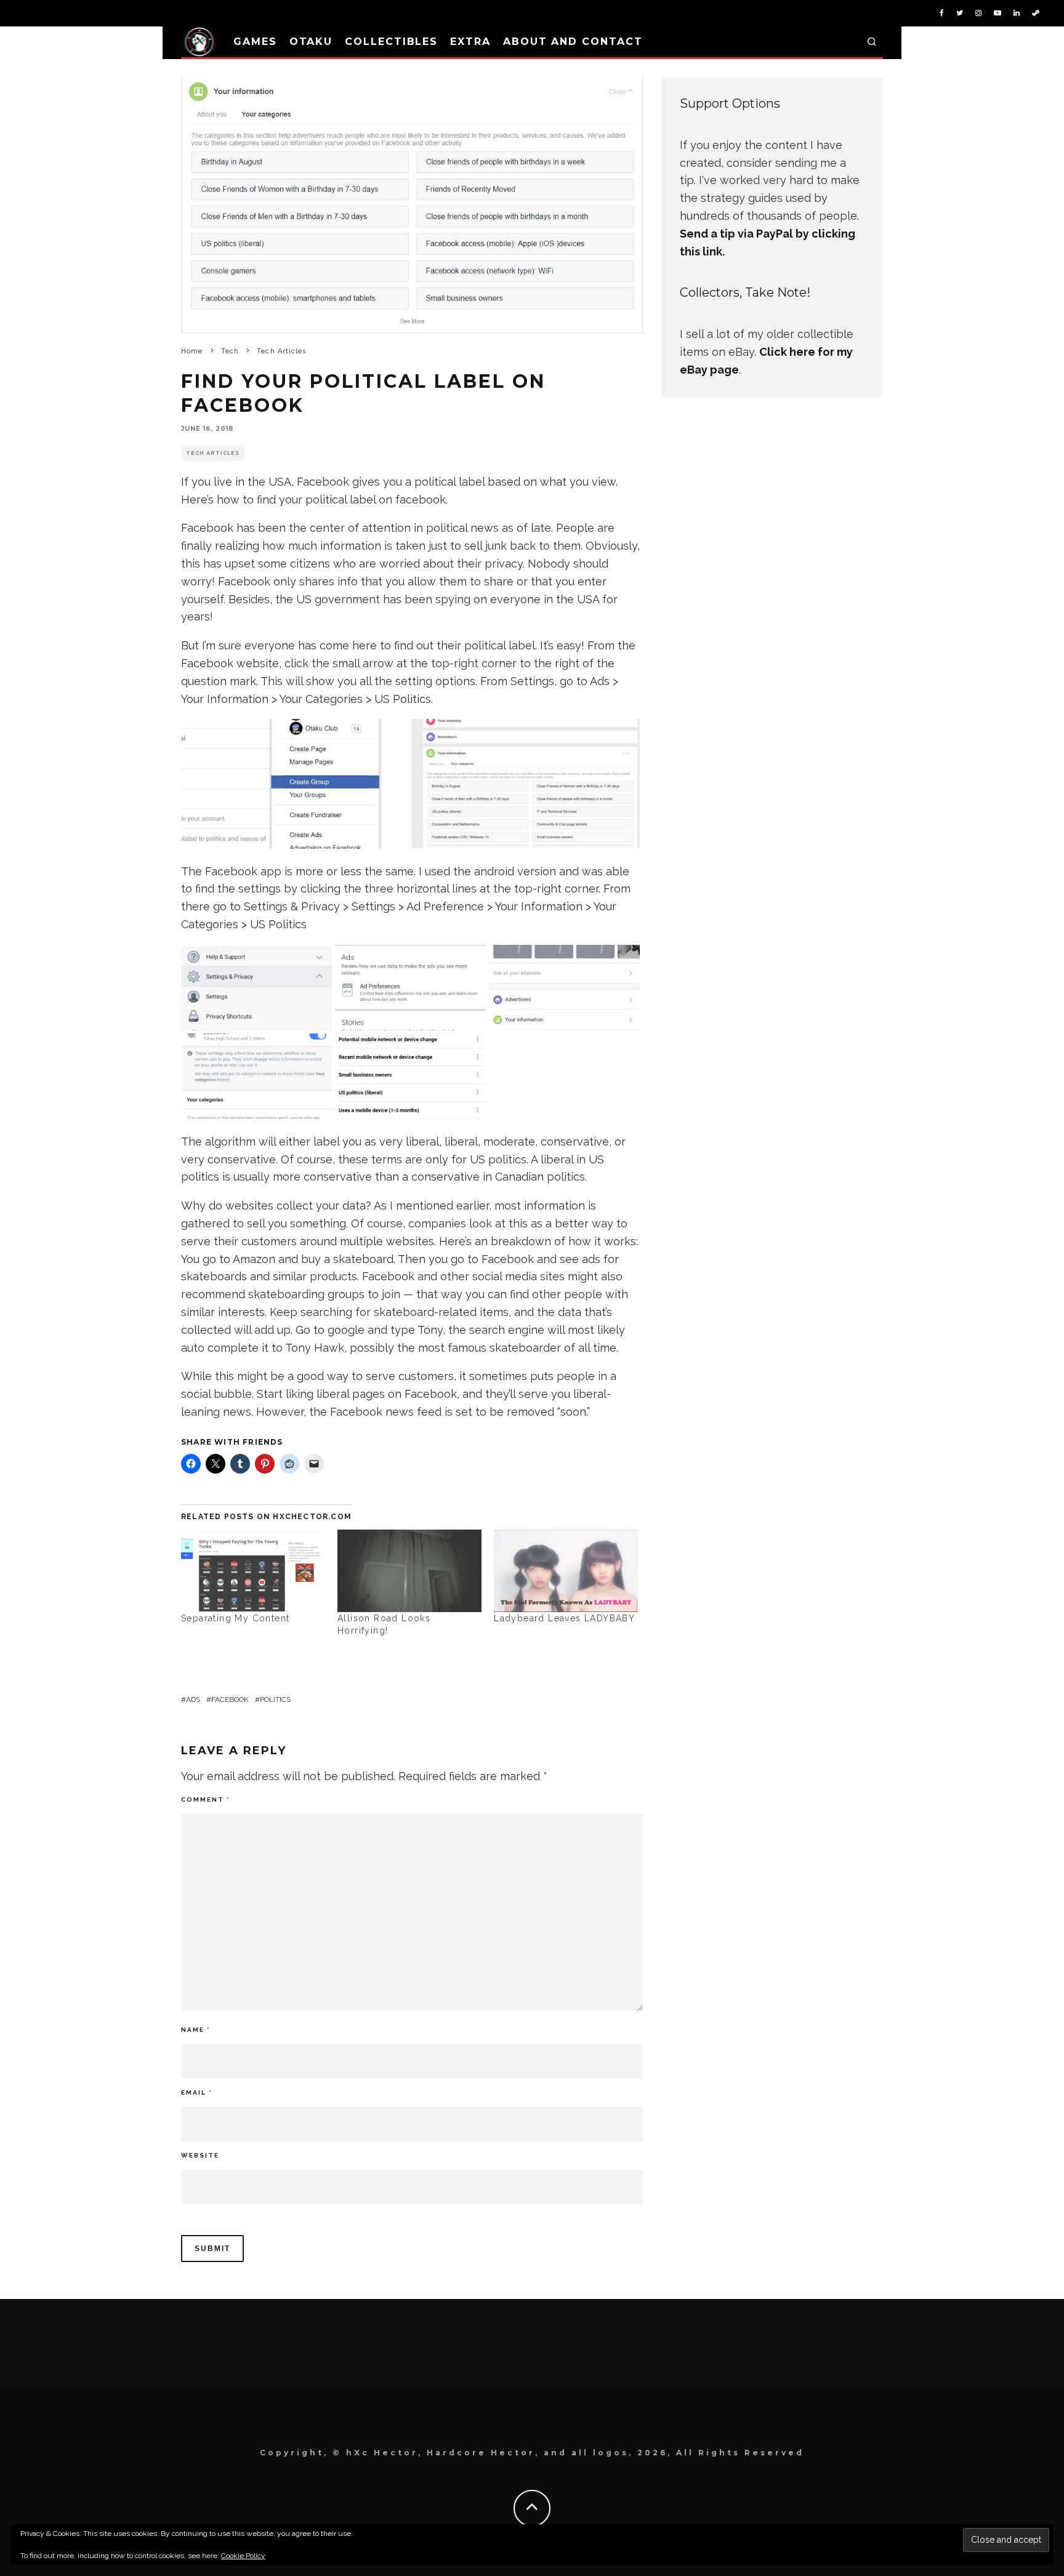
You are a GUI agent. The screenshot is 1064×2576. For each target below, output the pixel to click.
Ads (193, 1699)
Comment (205, 1800)
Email (196, 2092)
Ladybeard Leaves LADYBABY (564, 1618)
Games (255, 42)
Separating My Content (235, 1618)
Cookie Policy (243, 2556)
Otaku (311, 42)
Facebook (230, 1699)
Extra (470, 42)
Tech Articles (213, 453)
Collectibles (391, 42)
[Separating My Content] (253, 1571)
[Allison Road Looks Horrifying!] (409, 1571)
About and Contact (573, 42)
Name (195, 2030)
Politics (275, 1699)
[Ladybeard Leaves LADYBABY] (566, 1571)
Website (200, 2155)
